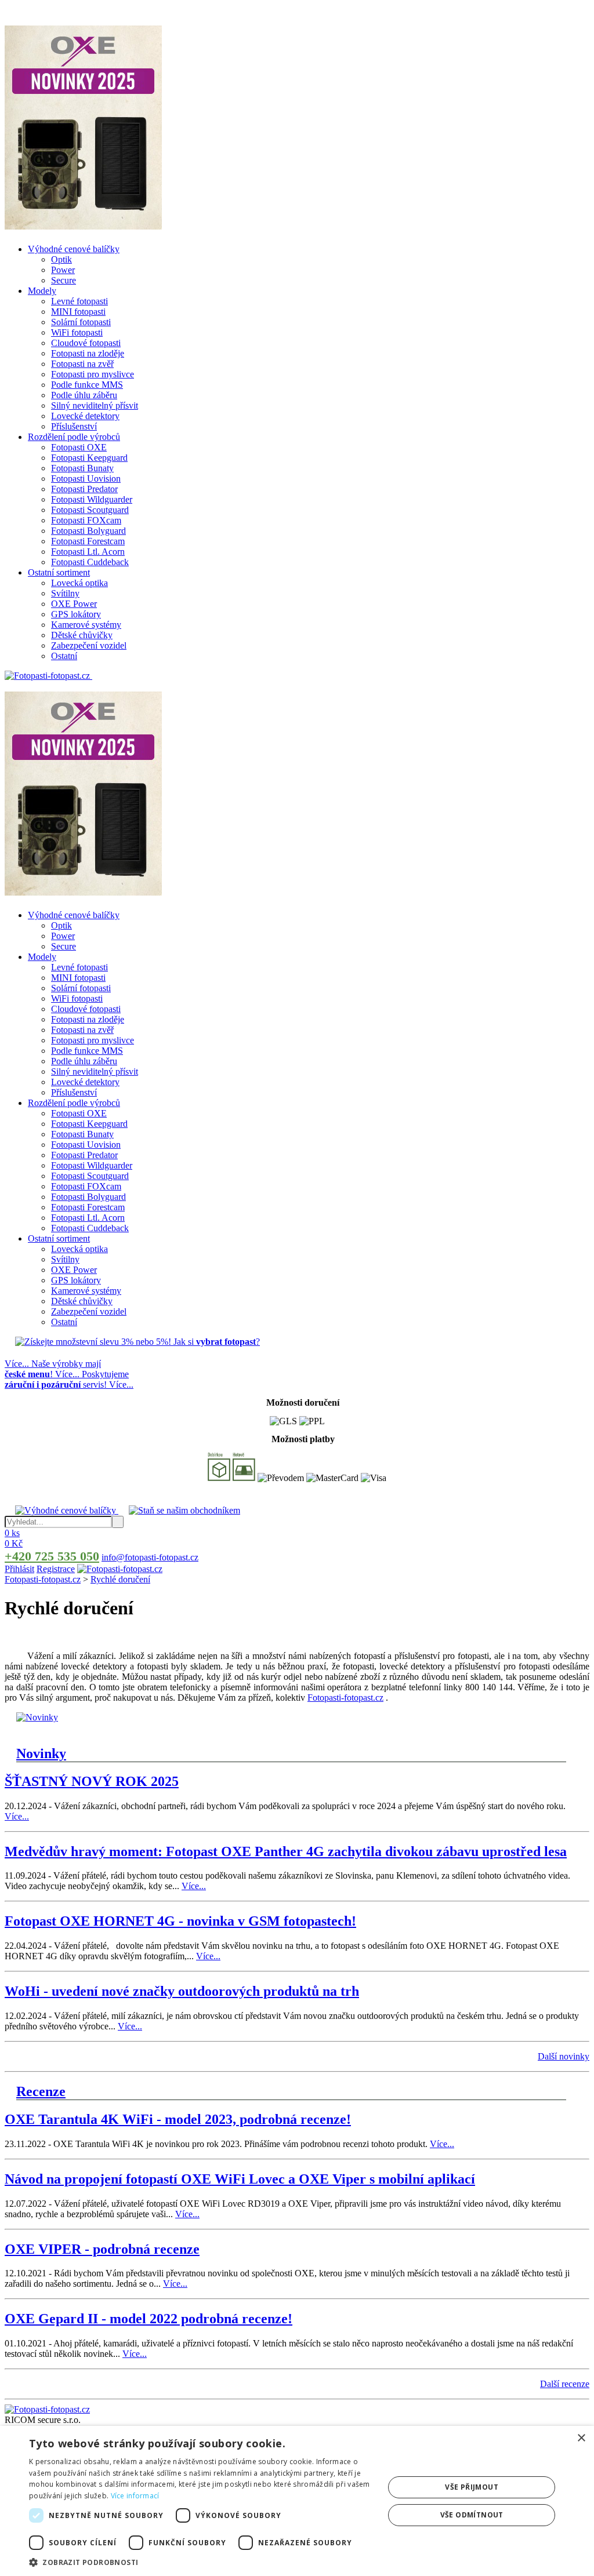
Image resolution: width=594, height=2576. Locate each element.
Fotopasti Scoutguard (90, 510)
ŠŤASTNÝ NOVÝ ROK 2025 (92, 1781)
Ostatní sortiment (59, 572)
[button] (201, 2562)
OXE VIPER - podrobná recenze (102, 2249)
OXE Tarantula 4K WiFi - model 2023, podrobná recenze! (178, 2119)
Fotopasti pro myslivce (93, 374)
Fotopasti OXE (79, 447)
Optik (61, 259)
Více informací (135, 2496)
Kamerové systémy (86, 625)
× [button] (581, 2438)
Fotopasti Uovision (86, 479)
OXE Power (74, 604)
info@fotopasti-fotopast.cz (150, 1557)
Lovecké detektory (85, 416)
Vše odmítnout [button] (472, 2515)
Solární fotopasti (81, 322)
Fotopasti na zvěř (82, 364)
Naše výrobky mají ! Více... (53, 1369)
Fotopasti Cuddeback (90, 562)
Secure (64, 280)
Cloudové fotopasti (86, 343)
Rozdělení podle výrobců (74, 437)
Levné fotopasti (79, 301)
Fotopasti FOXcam (86, 520)
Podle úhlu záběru (84, 395)
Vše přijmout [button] (472, 2487)
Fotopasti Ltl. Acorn (88, 552)
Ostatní (64, 656)
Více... (17, 1816)
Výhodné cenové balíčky (74, 249)
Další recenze (565, 2384)
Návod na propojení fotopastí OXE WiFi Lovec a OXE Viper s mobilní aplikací (240, 2179)
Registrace (56, 1569)
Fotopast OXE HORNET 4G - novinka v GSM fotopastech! (180, 1921)
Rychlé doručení (120, 1579)
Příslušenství (74, 426)
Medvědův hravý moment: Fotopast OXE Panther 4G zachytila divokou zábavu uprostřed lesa (286, 1851)
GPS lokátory (76, 614)
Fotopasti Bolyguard (88, 531)
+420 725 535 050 (52, 1556)
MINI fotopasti (78, 312)
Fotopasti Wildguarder (92, 499)
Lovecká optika (79, 583)
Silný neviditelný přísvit (95, 405)
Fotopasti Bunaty (82, 468)
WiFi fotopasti (77, 332)
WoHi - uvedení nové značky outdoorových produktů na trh (182, 1991)
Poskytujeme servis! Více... (69, 1379)
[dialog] (297, 2501)
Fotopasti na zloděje (88, 353)
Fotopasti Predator (84, 489)
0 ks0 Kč (14, 1538)
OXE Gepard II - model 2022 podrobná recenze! (148, 2319)
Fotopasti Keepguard (89, 458)
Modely (42, 291)
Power (63, 270)
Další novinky (564, 2056)
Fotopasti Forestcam (88, 541)
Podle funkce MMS (87, 385)
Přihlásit (19, 1569)
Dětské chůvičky (82, 635)
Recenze (41, 2091)
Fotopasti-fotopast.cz (43, 1579)
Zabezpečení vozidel (89, 645)
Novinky (41, 1753)
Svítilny (65, 593)
